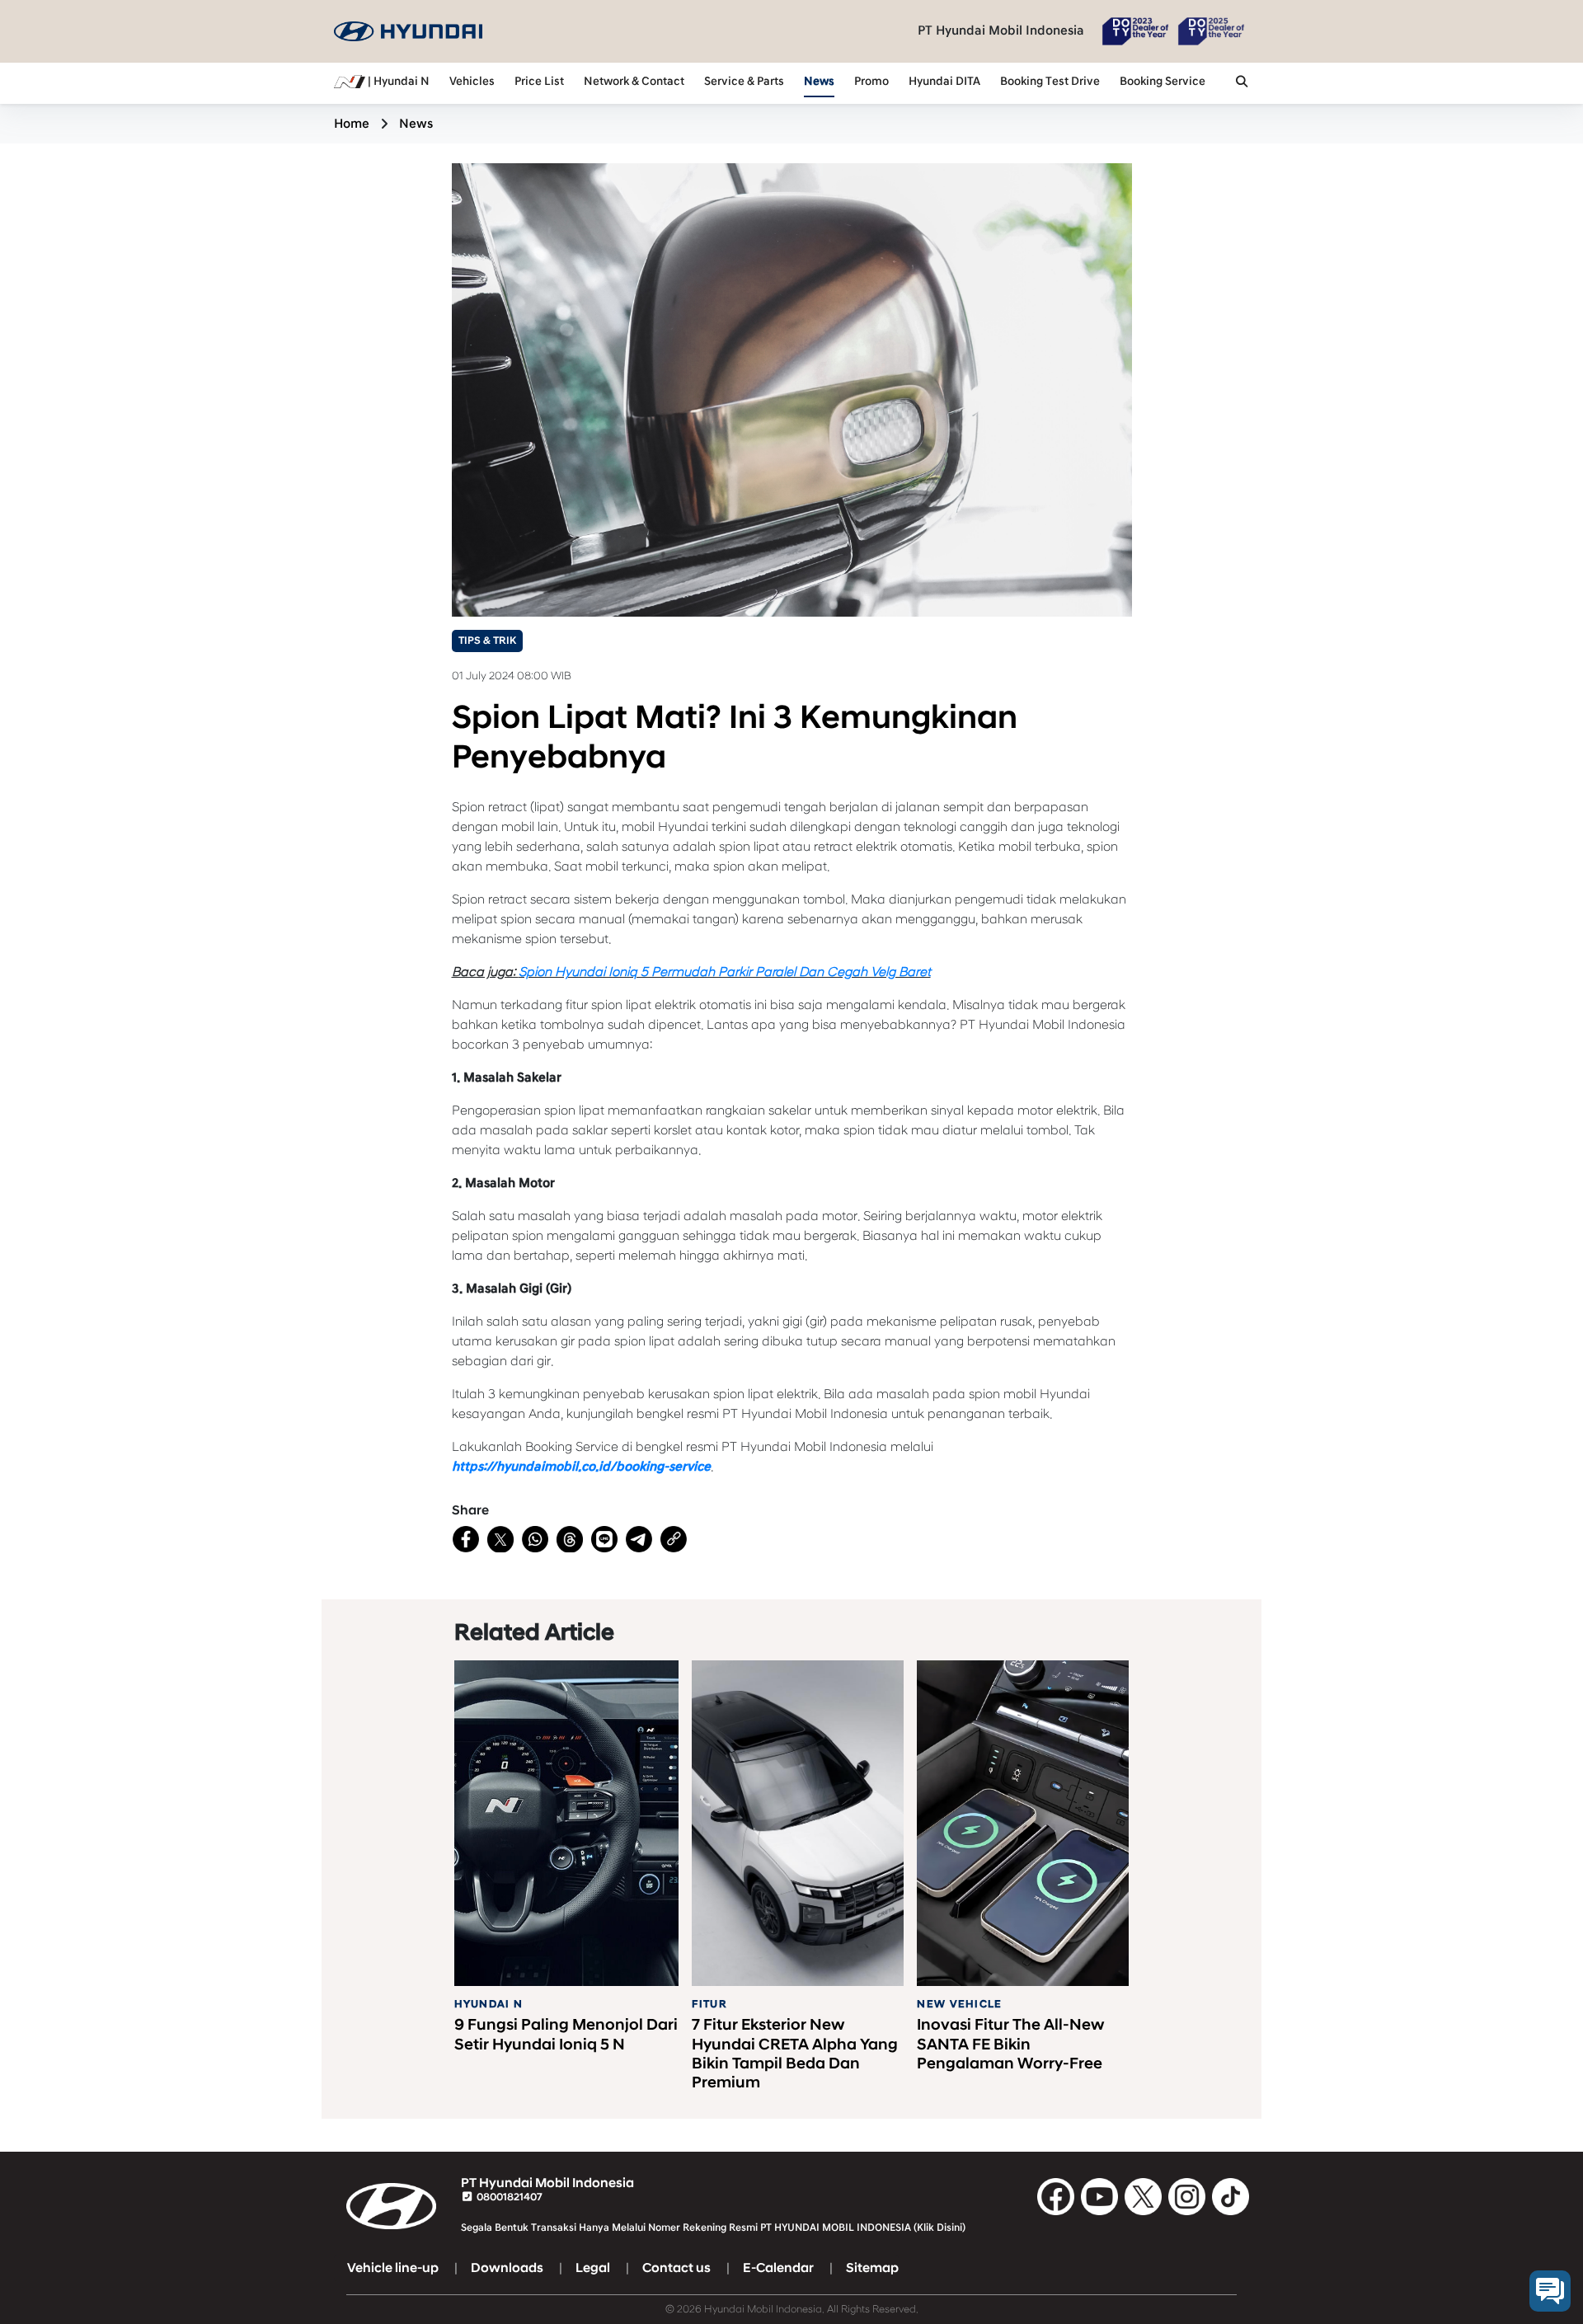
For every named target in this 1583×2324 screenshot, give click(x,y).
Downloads (507, 2268)
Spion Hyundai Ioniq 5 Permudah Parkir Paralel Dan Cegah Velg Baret (725, 972)
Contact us (676, 2268)
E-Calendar (778, 2268)
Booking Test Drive (1050, 82)
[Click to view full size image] (792, 389)
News (819, 82)
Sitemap (872, 2268)
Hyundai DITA (944, 82)
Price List (539, 82)
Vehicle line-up (393, 2268)
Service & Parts (744, 82)
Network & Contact (634, 82)
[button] (1242, 83)
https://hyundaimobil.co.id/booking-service (581, 1467)
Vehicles (472, 82)
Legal (593, 2268)
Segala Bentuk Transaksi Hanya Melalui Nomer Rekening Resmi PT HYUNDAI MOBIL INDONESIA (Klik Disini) (713, 2228)
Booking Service (1163, 82)
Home (352, 124)
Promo (871, 82)
